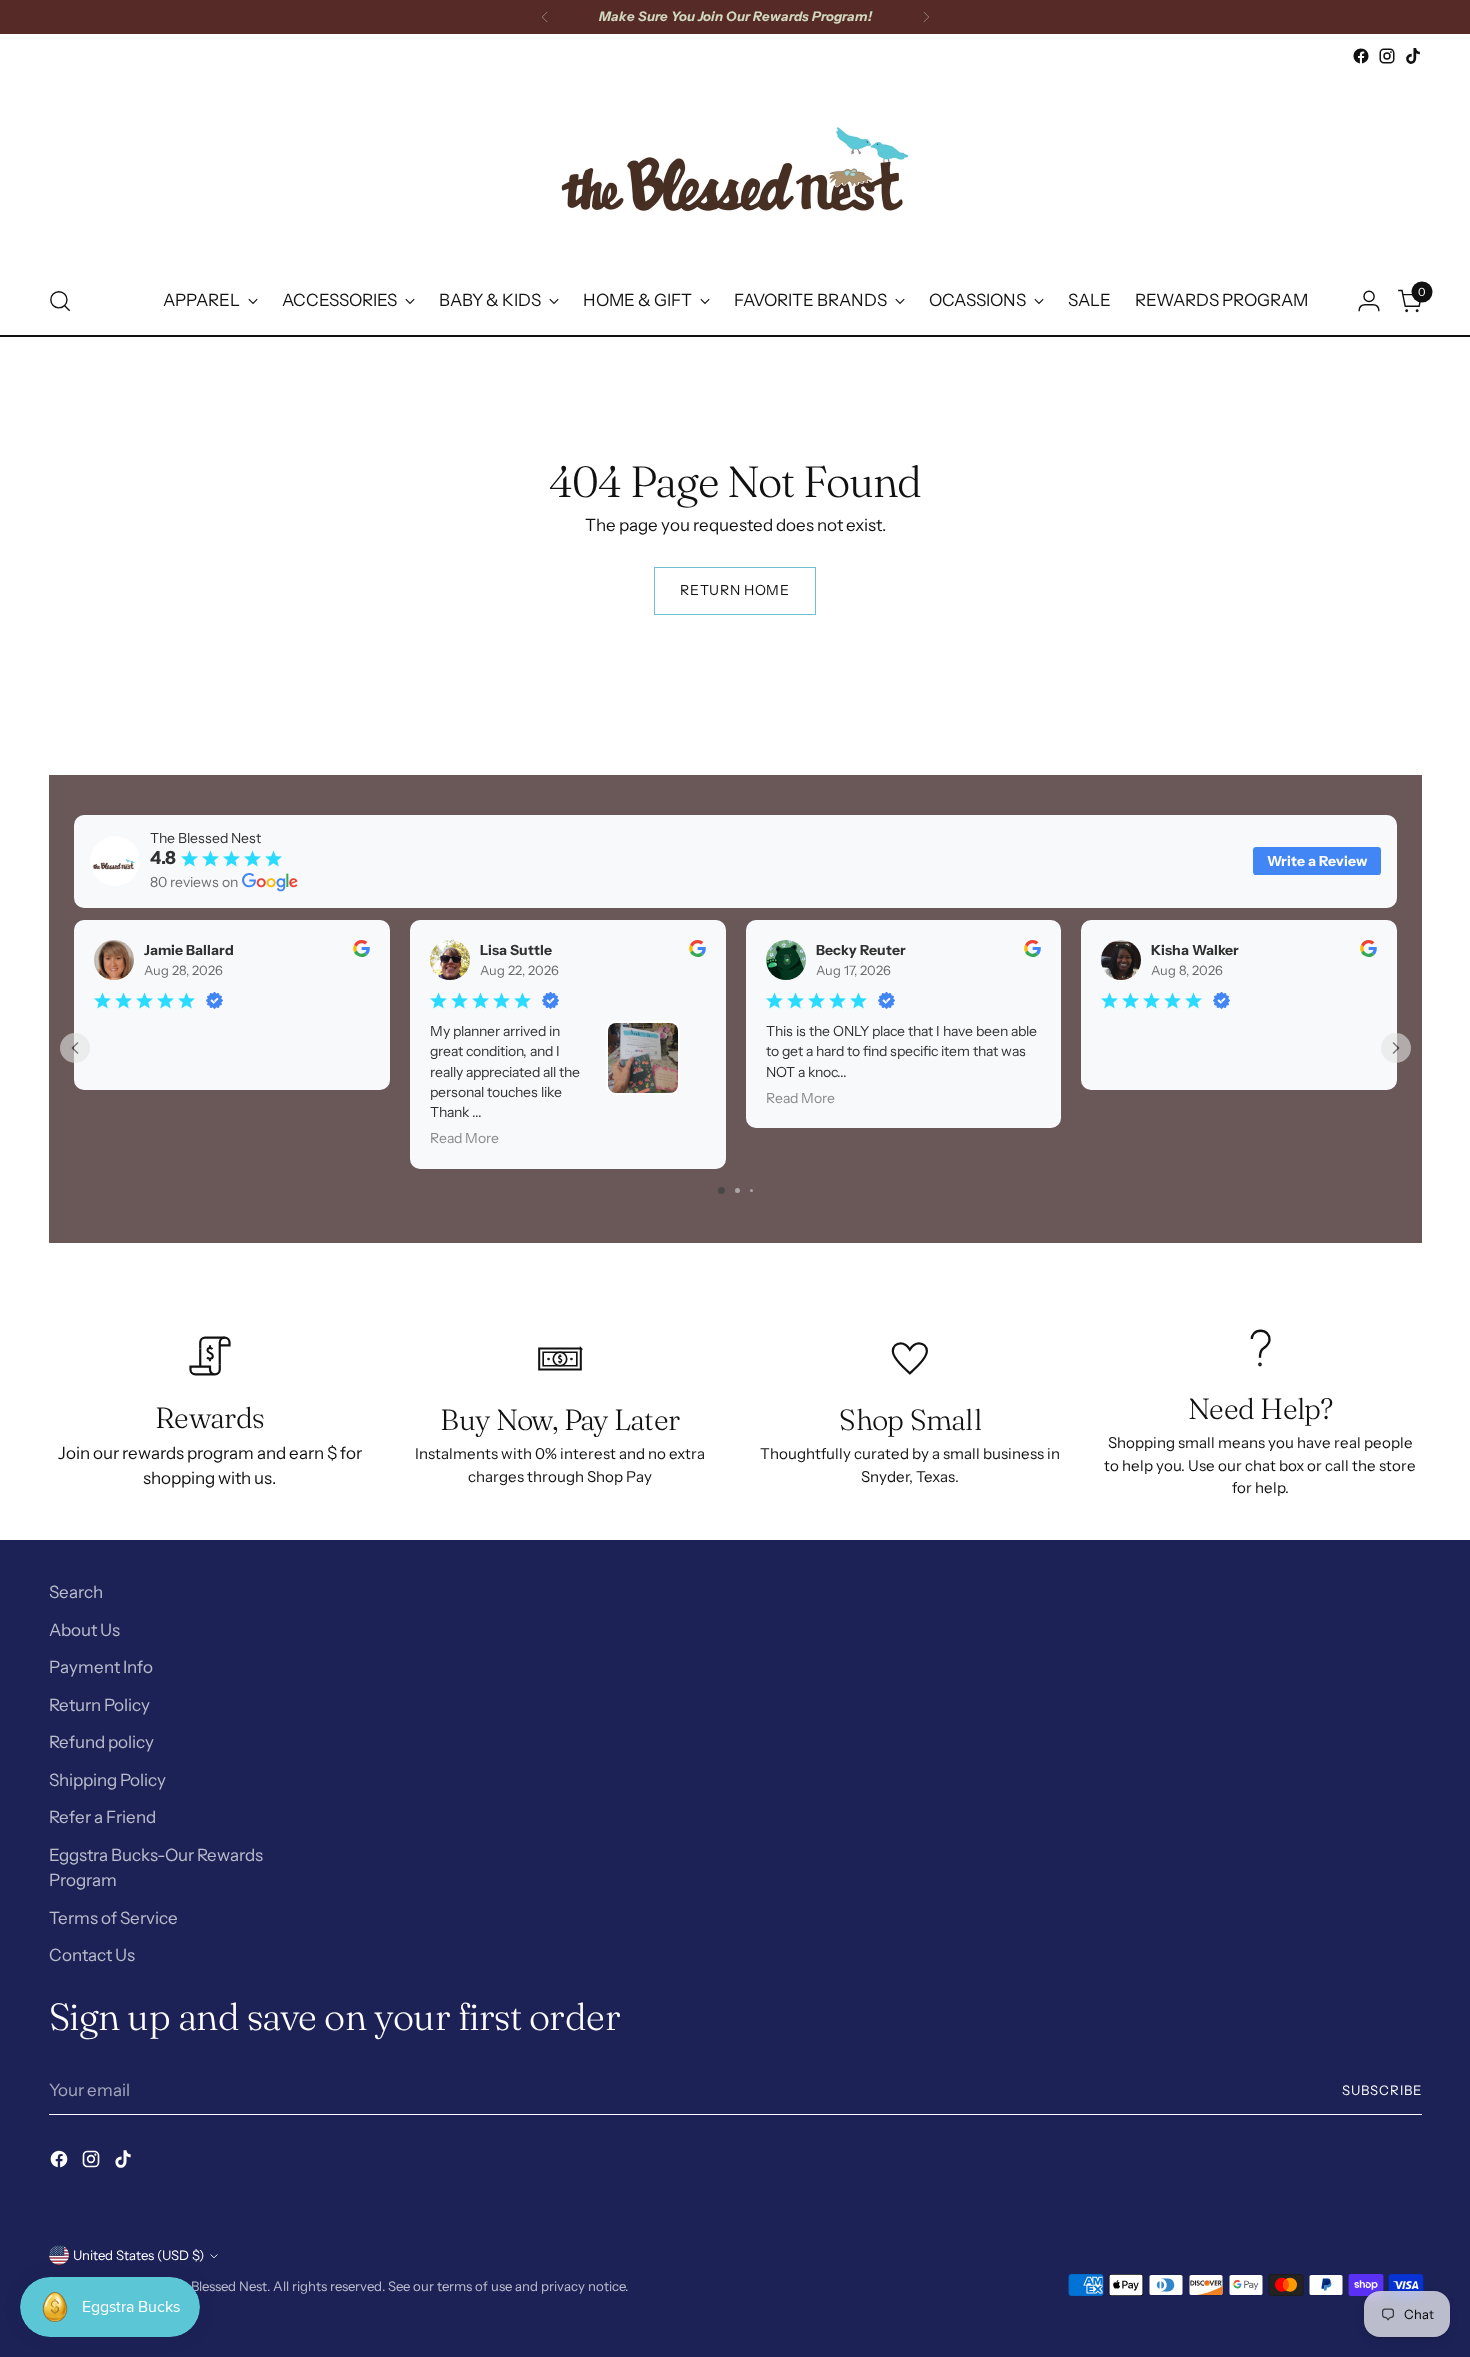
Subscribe (1382, 2090)
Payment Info (101, 1667)
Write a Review (1317, 861)
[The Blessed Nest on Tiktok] (1413, 56)
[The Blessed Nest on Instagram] (1387, 56)
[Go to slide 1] (721, 1190)
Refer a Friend (102, 1817)
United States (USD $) (138, 2255)
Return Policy (99, 1705)
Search (76, 1592)
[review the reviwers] (360, 952)
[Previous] (545, 17)
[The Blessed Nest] (735, 168)
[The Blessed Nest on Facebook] (1361, 56)
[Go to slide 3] (751, 1190)
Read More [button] (463, 1138)
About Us (84, 1630)
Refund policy (101, 1742)
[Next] (926, 17)
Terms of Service (113, 1918)
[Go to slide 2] (737, 1190)
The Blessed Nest (215, 2286)
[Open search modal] (60, 301)
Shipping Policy (107, 1780)
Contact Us (92, 1955)
